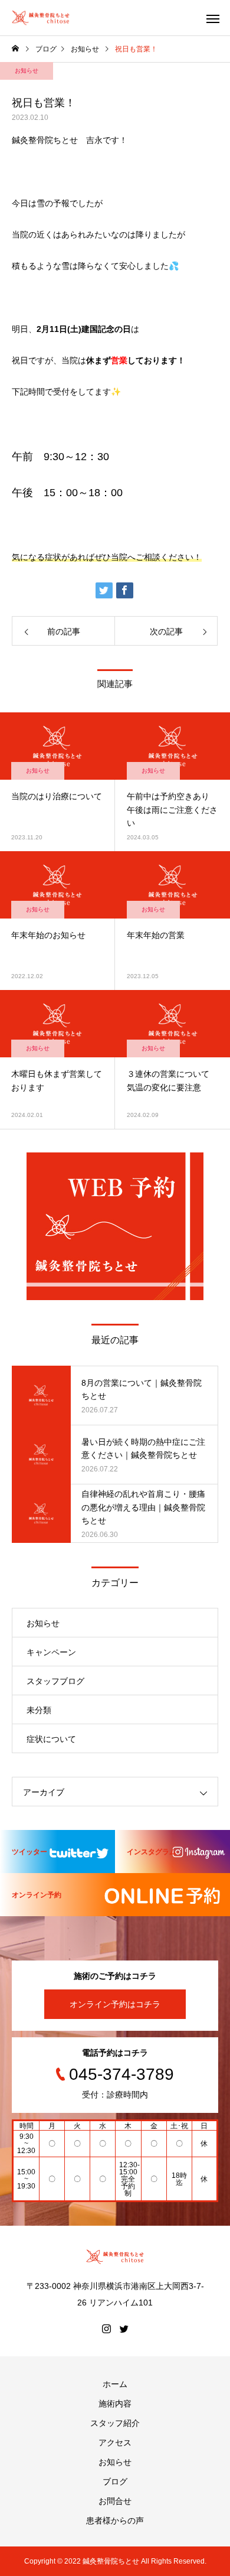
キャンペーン (51, 1652)
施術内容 (115, 2404)
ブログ (115, 2481)
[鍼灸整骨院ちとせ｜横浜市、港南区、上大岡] (41, 18)
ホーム (115, 2384)
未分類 (39, 1710)
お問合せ (115, 2501)
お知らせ (27, 71)
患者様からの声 (115, 2520)
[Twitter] (124, 2329)
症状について (51, 1739)
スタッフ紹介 (115, 2423)
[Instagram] (106, 2329)
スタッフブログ (55, 1681)
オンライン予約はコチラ (115, 2004)
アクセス (115, 2443)
